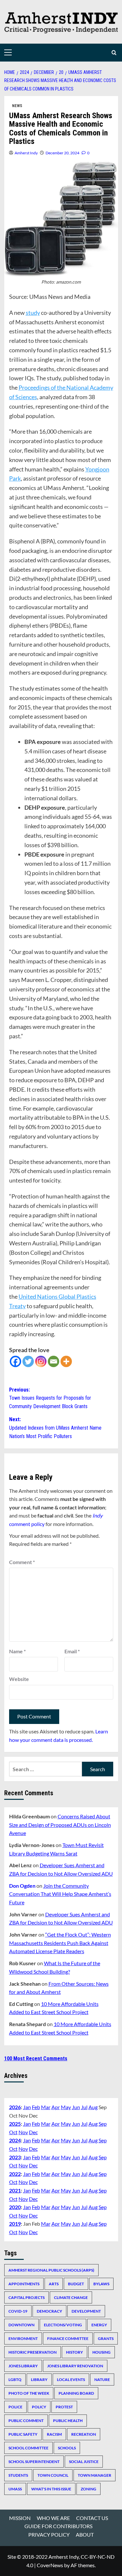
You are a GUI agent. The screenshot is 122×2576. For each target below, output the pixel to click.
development (86, 2311)
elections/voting (63, 2325)
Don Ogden (22, 1886)
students (18, 2475)
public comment (26, 2421)
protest (64, 2407)
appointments (24, 2284)
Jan (27, 2107)
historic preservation (33, 2352)
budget (76, 2284)
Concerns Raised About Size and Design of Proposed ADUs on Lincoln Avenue (60, 1825)
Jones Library (23, 2366)
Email (72, 1651)
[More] (66, 1361)
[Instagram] (41, 1361)
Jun (76, 2107)
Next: (55, 1428)
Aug (93, 2107)
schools (67, 2448)
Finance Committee (68, 2338)
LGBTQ (15, 2380)
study (33, 313)
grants (106, 2338)
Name (17, 1651)
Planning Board (76, 2393)
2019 (15, 2224)
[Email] (54, 1361)
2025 (15, 2124)
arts (54, 2284)
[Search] (114, 53)
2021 (15, 2190)
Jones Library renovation (75, 2366)
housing (102, 2352)
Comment (22, 1562)
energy (99, 2325)
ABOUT (85, 2534)
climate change (71, 2297)
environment (23, 2338)
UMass (15, 2489)
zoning (88, 2489)
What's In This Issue (51, 2489)
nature (102, 2380)
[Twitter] (28, 1361)
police (15, 2407)
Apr (56, 2107)
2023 (15, 2157)
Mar (46, 2107)
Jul (84, 2107)
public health (68, 2421)
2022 (15, 2174)
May (66, 2107)
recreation (84, 2434)
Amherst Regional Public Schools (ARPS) (51, 2270)
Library (39, 2380)
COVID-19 (18, 2311)
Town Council (53, 2475)
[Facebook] (15, 1361)
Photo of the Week (29, 2393)
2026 (15, 2107)
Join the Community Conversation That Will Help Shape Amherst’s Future (60, 1894)
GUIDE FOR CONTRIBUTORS (58, 2526)
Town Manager (95, 2475)
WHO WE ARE (53, 2518)
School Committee (28, 2448)
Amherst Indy (26, 153)
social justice (84, 2462)
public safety (23, 2434)
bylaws (101, 2284)
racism (54, 2434)
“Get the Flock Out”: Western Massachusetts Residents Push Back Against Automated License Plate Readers (60, 1943)
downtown (21, 2325)
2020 (15, 2207)
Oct (13, 2132)
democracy (49, 2311)
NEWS (17, 106)
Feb (36, 2107)
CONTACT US (92, 2518)
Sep (103, 2124)
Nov (23, 2132)
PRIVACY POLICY (49, 2534)
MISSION (20, 2518)
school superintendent (34, 2462)
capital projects (27, 2297)
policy (39, 2407)
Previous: (50, 1398)
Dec (33, 2132)
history (75, 2352)
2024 (15, 2140)
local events (71, 2380)
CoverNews (50, 2565)
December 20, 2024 (62, 153)
